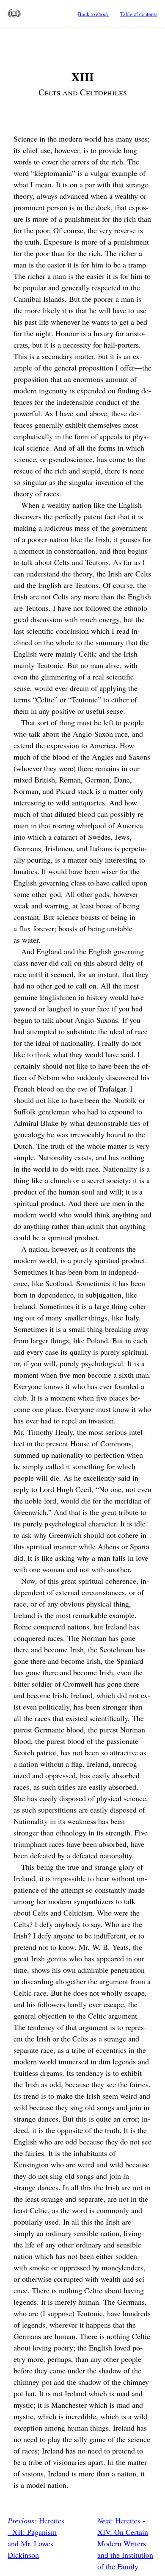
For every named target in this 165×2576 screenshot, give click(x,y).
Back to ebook (93, 14)
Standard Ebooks (14, 14)
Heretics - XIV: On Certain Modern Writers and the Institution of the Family (125, 2543)
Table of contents (139, 14)
